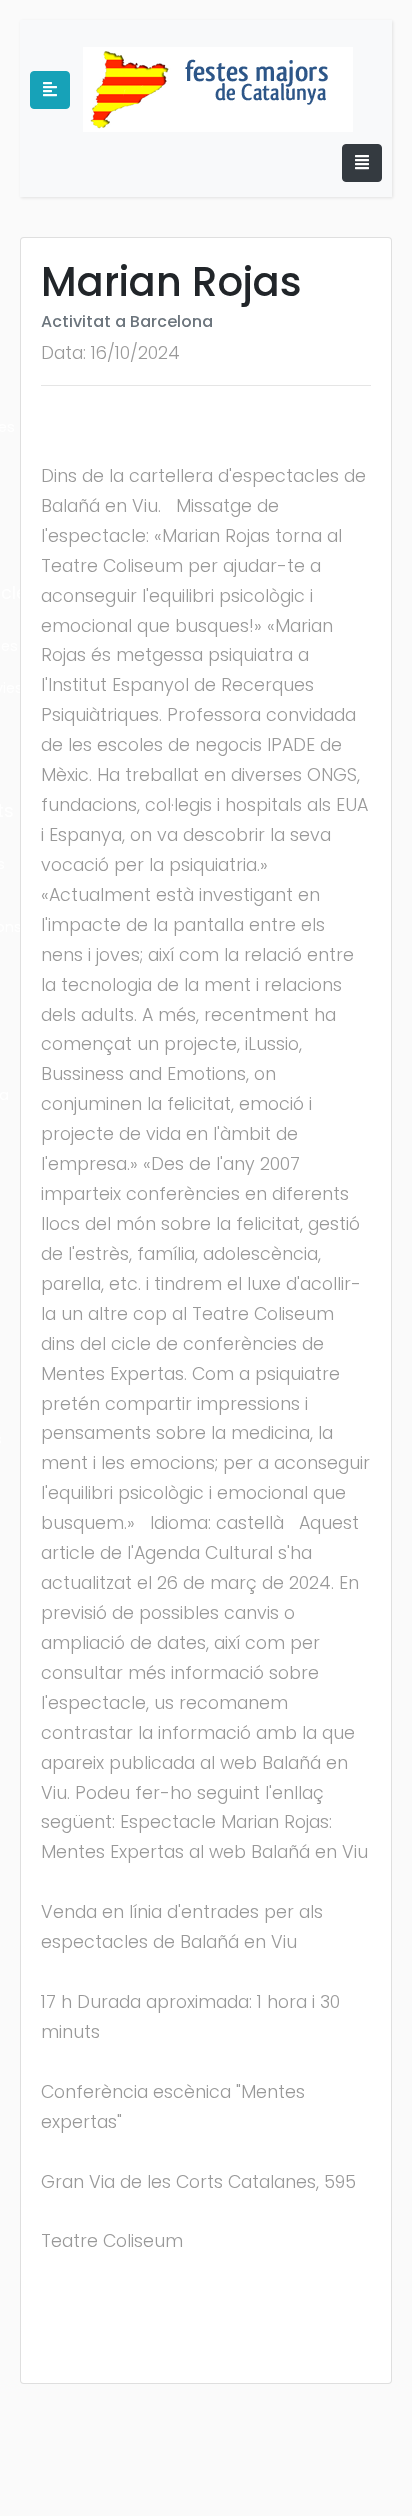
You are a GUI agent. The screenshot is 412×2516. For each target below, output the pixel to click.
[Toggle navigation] (362, 163)
